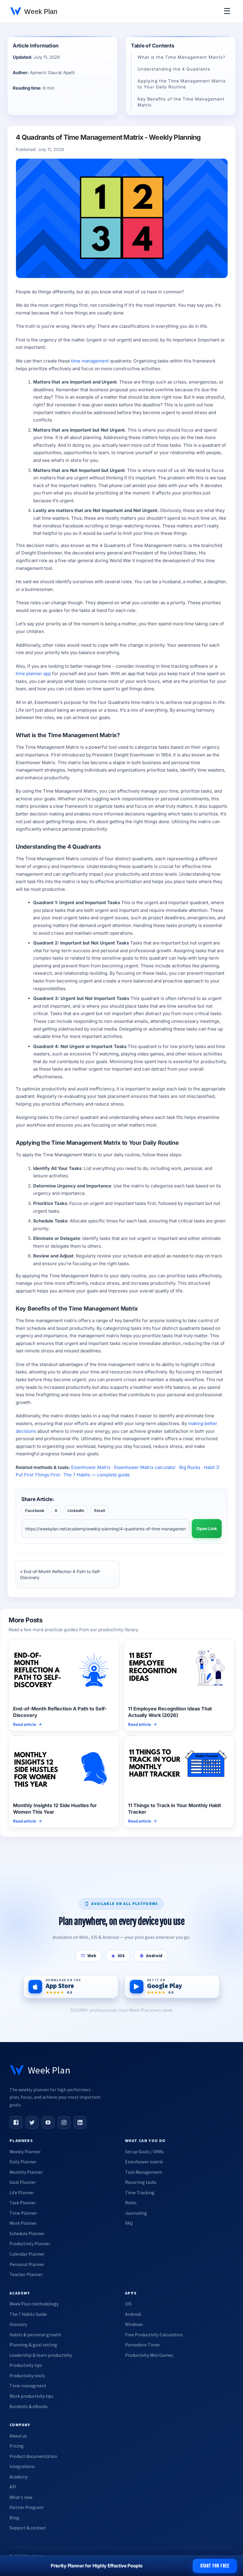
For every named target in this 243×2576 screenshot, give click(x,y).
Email (100, 1510)
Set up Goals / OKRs (144, 2152)
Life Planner (22, 2193)
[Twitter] (32, 2122)
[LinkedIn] (80, 2122)
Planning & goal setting (33, 2345)
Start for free (215, 2566)
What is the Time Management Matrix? (181, 57)
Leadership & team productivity (41, 2355)
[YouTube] (48, 2122)
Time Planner (23, 2213)
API (13, 2487)
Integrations (22, 2466)
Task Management (144, 2172)
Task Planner (23, 2203)
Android (133, 2314)
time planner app (33, 674)
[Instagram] (64, 2122)
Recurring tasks (141, 2182)
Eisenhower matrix (144, 2162)
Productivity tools (27, 2376)
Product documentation (33, 2456)
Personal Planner (27, 2264)
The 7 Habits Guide (28, 2314)
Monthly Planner (26, 2172)
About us (18, 2436)
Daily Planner (23, 2162)
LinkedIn (76, 1510)
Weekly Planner (25, 2152)
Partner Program (27, 2507)
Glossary (18, 2324)
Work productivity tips (31, 2396)
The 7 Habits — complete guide (97, 1475)
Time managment (28, 2386)
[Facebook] (16, 2122)
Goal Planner (23, 2182)
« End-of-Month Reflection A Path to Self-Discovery (61, 1574)
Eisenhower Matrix (91, 1467)
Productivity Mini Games (149, 2355)
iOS (128, 2304)
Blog (14, 2518)
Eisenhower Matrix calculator (145, 1467)
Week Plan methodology (34, 2304)
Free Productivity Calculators (154, 2335)
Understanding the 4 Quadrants (174, 69)
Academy (19, 2477)
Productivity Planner (30, 2244)
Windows (134, 2324)
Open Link (207, 1529)
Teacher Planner (26, 2274)
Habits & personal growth (35, 2335)
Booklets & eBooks (29, 2406)
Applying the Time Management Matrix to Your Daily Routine (182, 84)
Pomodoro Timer (143, 2345)
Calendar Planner (27, 2254)
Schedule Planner (27, 2234)
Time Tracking (140, 2193)
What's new (21, 2497)
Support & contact (28, 2528)
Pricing (17, 2446)
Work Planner (23, 2223)
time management (90, 361)
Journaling (136, 2213)
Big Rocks (190, 1467)
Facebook (35, 1510)
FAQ (129, 2223)
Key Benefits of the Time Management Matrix (181, 102)
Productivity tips (26, 2365)
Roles (131, 2203)
